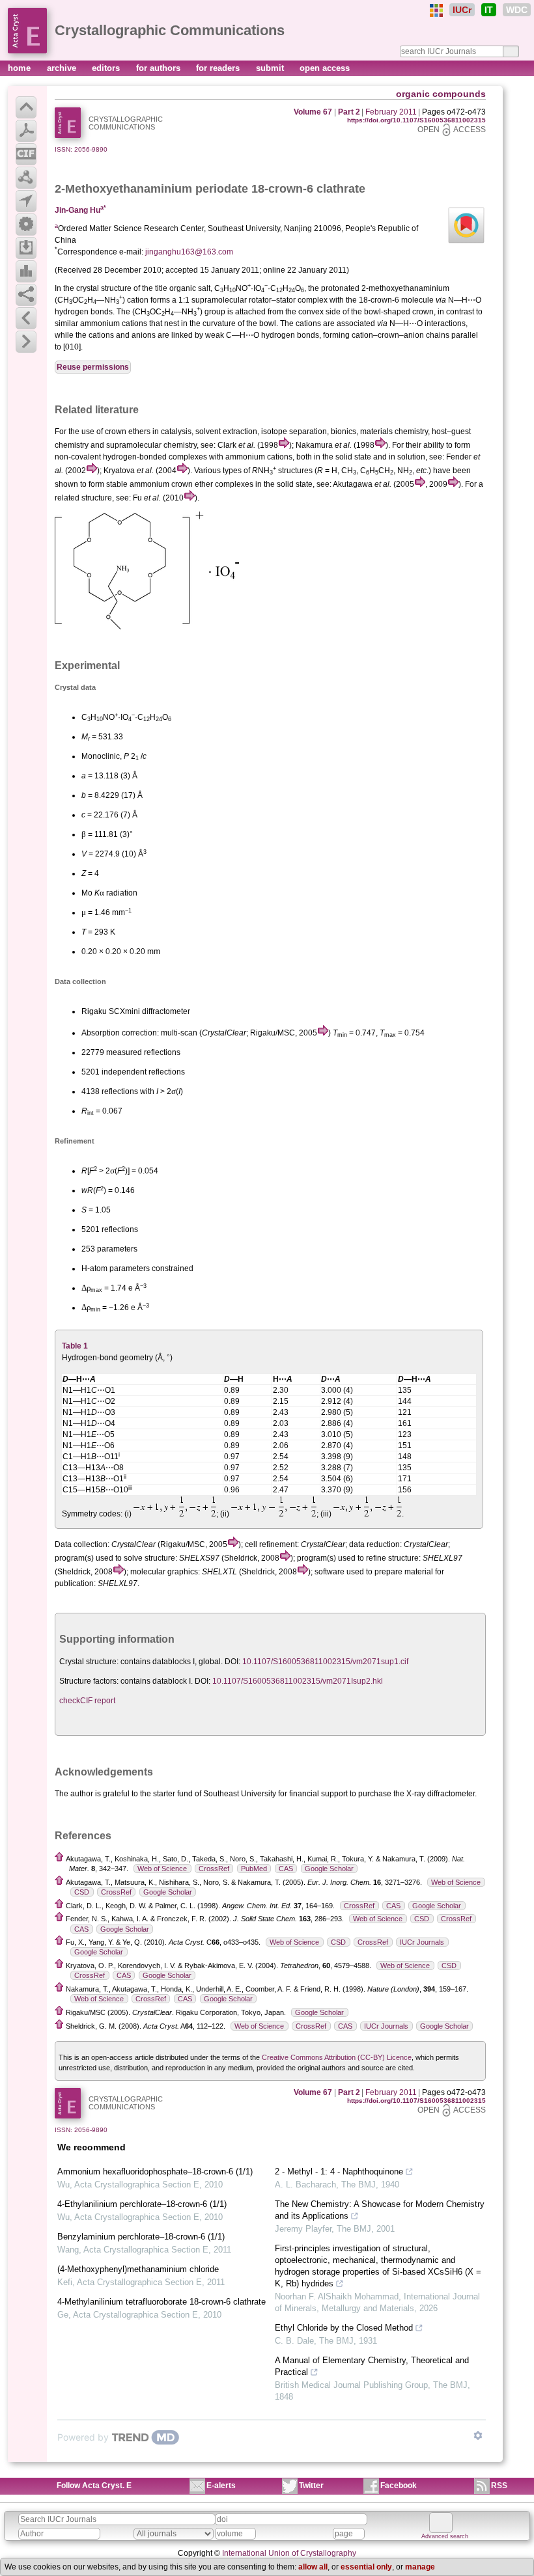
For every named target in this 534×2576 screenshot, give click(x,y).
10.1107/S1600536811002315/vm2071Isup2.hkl (298, 1681)
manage (420, 2567)
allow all (313, 2567)
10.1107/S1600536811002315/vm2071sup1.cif (325, 1662)
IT (489, 10)
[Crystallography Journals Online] (436, 10)
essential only (366, 2567)
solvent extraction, (227, 432)
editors (107, 68)
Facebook (399, 2486)
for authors (160, 68)
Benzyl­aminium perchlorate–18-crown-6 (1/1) (141, 2237)
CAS (286, 1869)
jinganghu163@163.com (189, 252)
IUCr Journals (422, 1942)
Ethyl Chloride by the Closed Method (344, 2328)
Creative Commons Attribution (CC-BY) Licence (337, 2057)
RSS (499, 2486)
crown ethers (128, 432)
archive (63, 68)
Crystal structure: (89, 1662)
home (21, 68)
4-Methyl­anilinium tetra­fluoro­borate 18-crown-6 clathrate (162, 2302)
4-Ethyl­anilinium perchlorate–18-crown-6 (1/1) (142, 2204)
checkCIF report (87, 1701)
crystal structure (104, 288)
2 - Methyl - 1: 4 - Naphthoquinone (339, 2172)
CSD (82, 1892)
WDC (517, 10)
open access (325, 68)
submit (271, 68)
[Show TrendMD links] (478, 2435)
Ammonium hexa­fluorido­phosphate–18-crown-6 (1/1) (155, 2172)
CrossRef (214, 1869)
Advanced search (445, 2536)
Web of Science (162, 1869)
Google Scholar (329, 1869)
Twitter (311, 2486)
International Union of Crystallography (289, 2553)
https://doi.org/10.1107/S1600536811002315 (416, 120)
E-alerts (221, 2486)
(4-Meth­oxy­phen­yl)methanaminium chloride (138, 2269)
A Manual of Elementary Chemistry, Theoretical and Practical (372, 2366)
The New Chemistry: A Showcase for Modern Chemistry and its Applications (380, 2210)
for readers (219, 68)
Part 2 (349, 112)
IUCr (462, 10)
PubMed (254, 1869)
